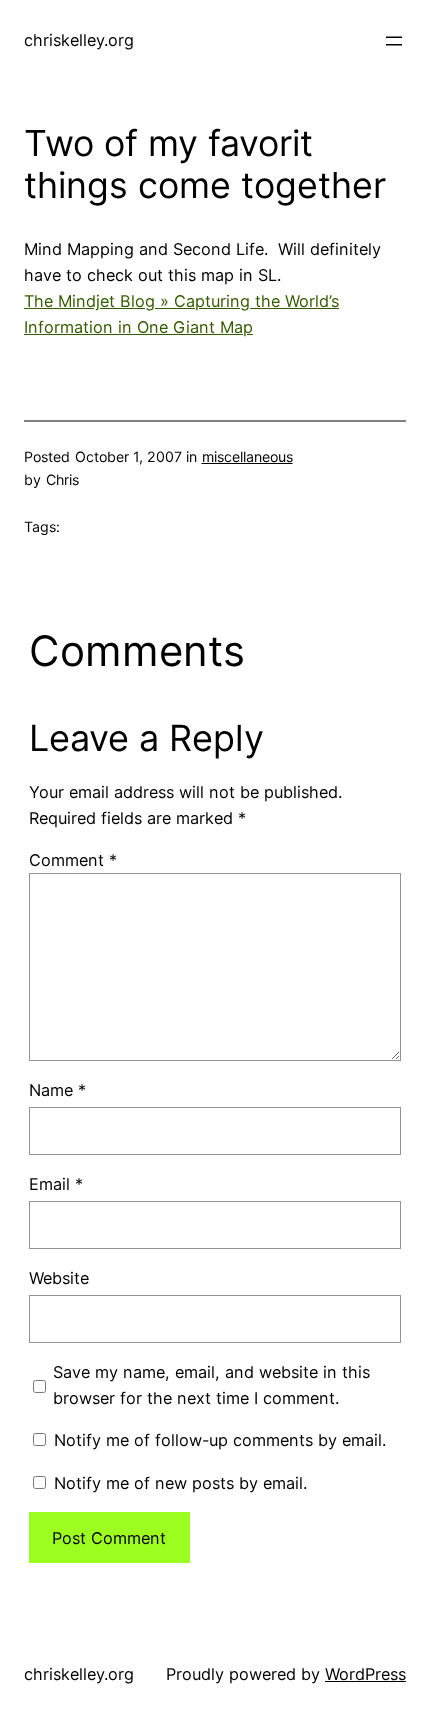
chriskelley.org (79, 40)
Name (57, 1090)
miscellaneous (247, 456)
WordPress (365, 1674)
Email (56, 1184)
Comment (73, 860)
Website (59, 1278)
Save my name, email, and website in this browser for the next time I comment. (211, 1385)
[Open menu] (394, 41)
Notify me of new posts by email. (180, 1483)
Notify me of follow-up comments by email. (220, 1440)
